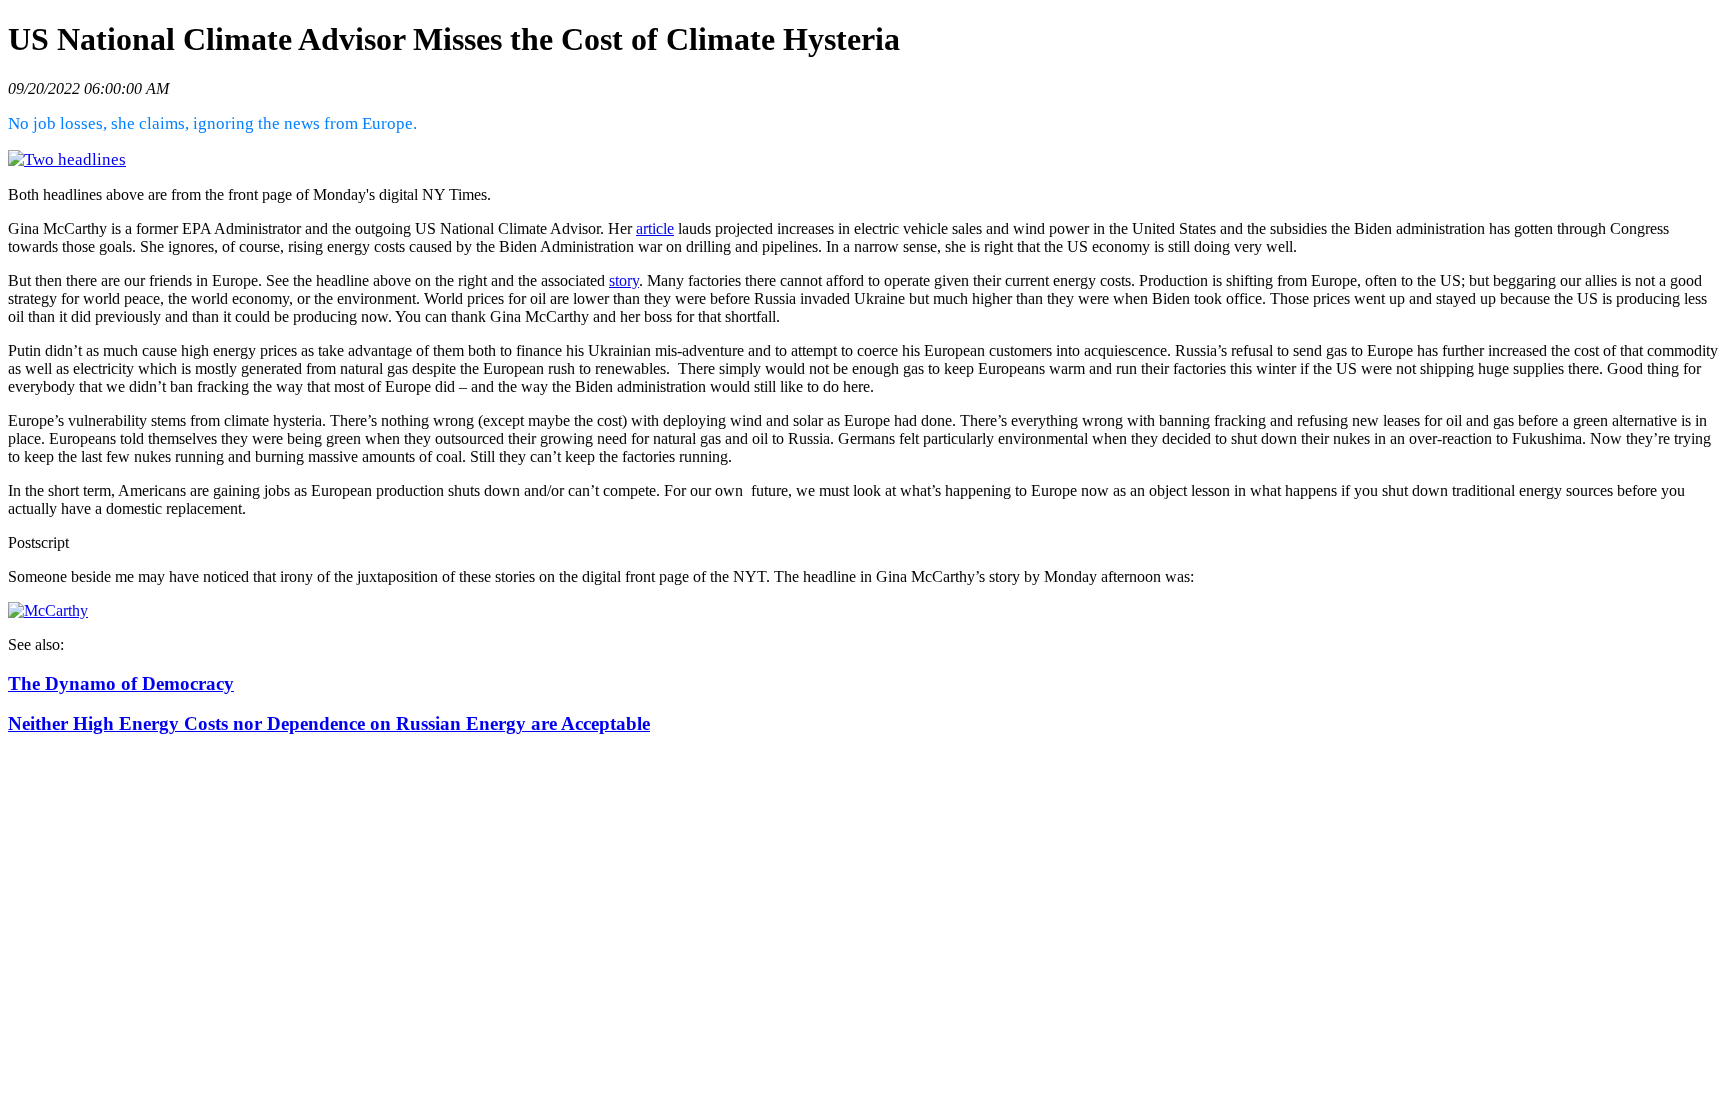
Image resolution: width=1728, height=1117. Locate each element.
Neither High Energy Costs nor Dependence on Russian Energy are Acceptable (329, 723)
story (624, 280)
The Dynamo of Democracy (121, 683)
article (655, 228)
